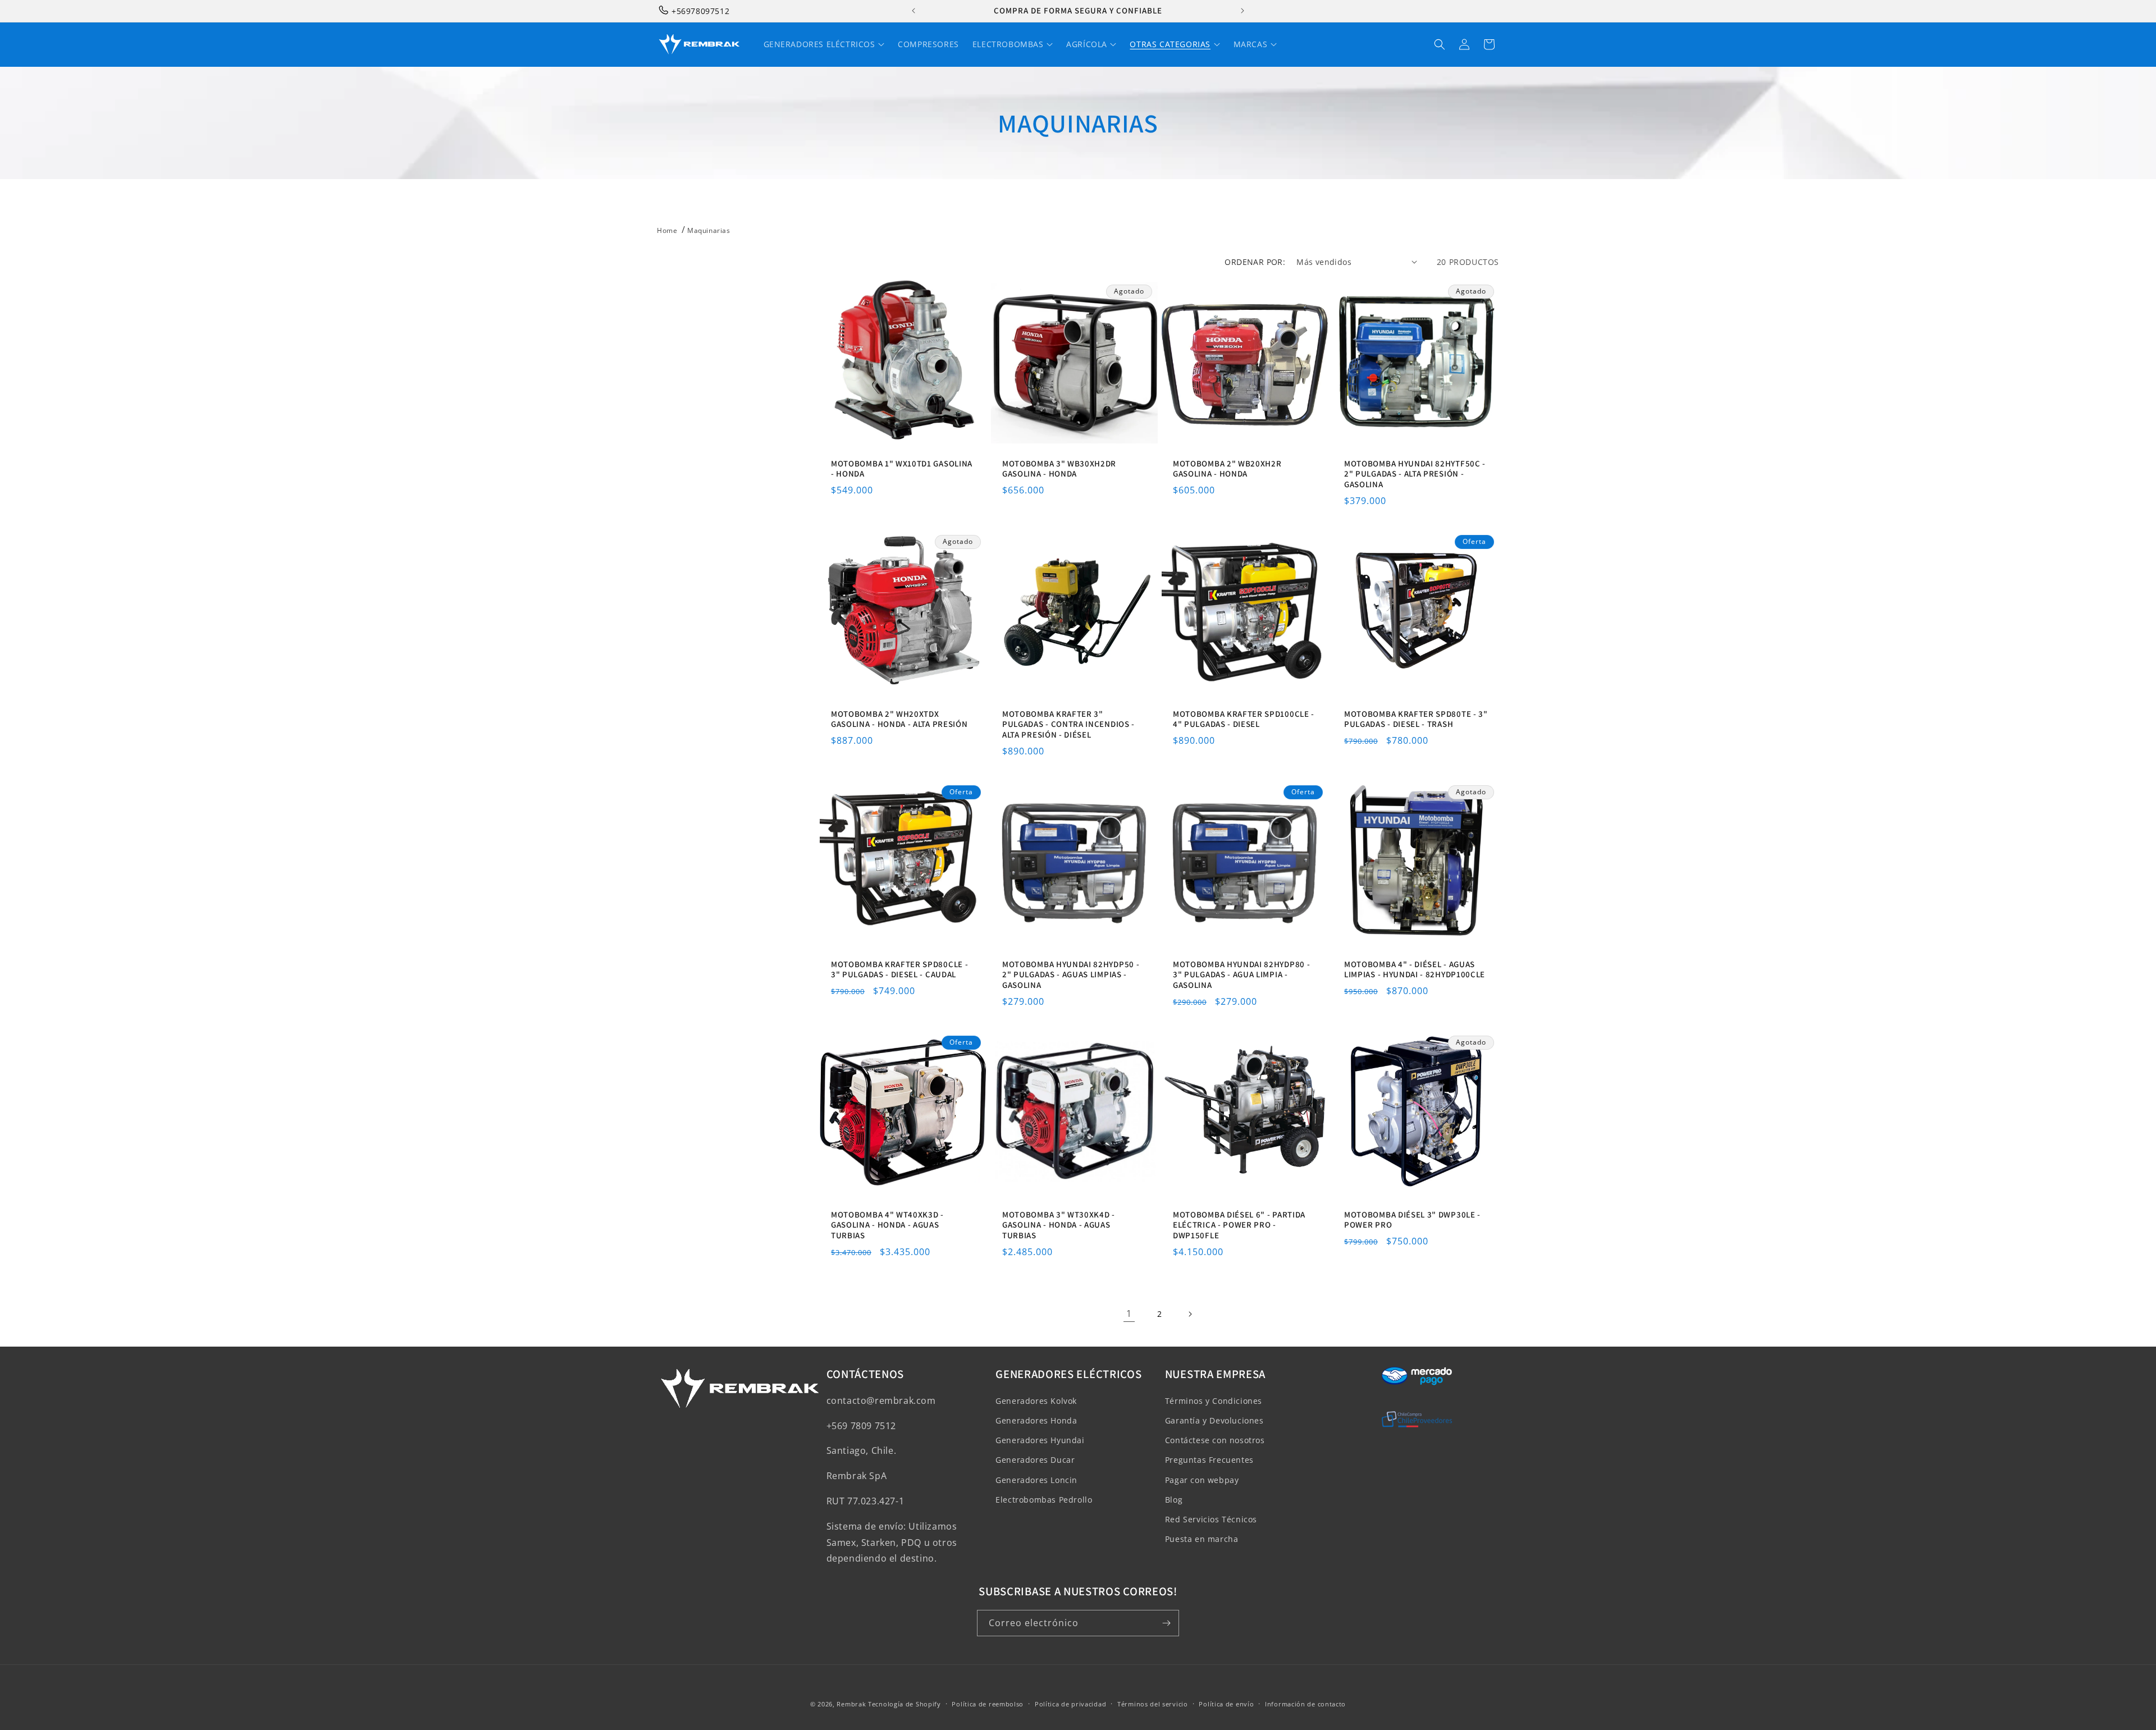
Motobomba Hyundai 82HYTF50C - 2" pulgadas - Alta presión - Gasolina (1415, 474)
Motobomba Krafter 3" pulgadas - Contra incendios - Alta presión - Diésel (1068, 724)
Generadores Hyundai (1040, 1441)
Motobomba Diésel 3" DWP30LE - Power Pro (1412, 1220)
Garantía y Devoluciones (1214, 1420)
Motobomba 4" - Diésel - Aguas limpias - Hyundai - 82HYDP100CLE (1415, 969)
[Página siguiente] (1190, 1314)
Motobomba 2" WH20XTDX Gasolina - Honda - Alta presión (899, 719)
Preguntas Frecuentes (1209, 1460)
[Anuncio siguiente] (1243, 11)
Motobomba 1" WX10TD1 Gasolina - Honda (902, 468)
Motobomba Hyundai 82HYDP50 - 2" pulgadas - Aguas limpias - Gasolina (1071, 974)
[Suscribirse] (1166, 1623)
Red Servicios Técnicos (1211, 1519)
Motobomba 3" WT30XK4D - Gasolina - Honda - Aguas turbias (1059, 1225)
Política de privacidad (1070, 1703)
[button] (1440, 44)
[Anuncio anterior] (913, 11)
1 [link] (1129, 1314)
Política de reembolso (988, 1703)
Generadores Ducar (1035, 1460)
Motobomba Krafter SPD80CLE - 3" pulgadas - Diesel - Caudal (899, 969)
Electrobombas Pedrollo (1044, 1500)
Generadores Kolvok (1036, 1401)
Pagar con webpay (1202, 1480)
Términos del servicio (1153, 1703)
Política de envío (1226, 1703)
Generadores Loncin (1036, 1480)
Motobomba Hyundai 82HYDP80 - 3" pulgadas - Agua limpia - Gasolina (1241, 974)
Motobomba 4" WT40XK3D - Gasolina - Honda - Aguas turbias (887, 1225)
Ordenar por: (1255, 262)
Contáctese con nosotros (1215, 1441)
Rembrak (851, 1704)
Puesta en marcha (1202, 1539)
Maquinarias (709, 230)
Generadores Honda (1036, 1420)
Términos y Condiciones (1214, 1401)
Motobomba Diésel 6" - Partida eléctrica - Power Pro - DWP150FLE (1239, 1225)
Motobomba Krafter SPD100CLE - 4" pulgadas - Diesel (1244, 719)
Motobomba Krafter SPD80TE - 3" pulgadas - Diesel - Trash (1416, 719)
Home (667, 230)
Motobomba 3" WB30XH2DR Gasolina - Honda (1059, 468)
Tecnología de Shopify (905, 1704)
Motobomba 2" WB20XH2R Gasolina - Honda (1227, 468)
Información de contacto (1305, 1703)
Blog (1174, 1500)
